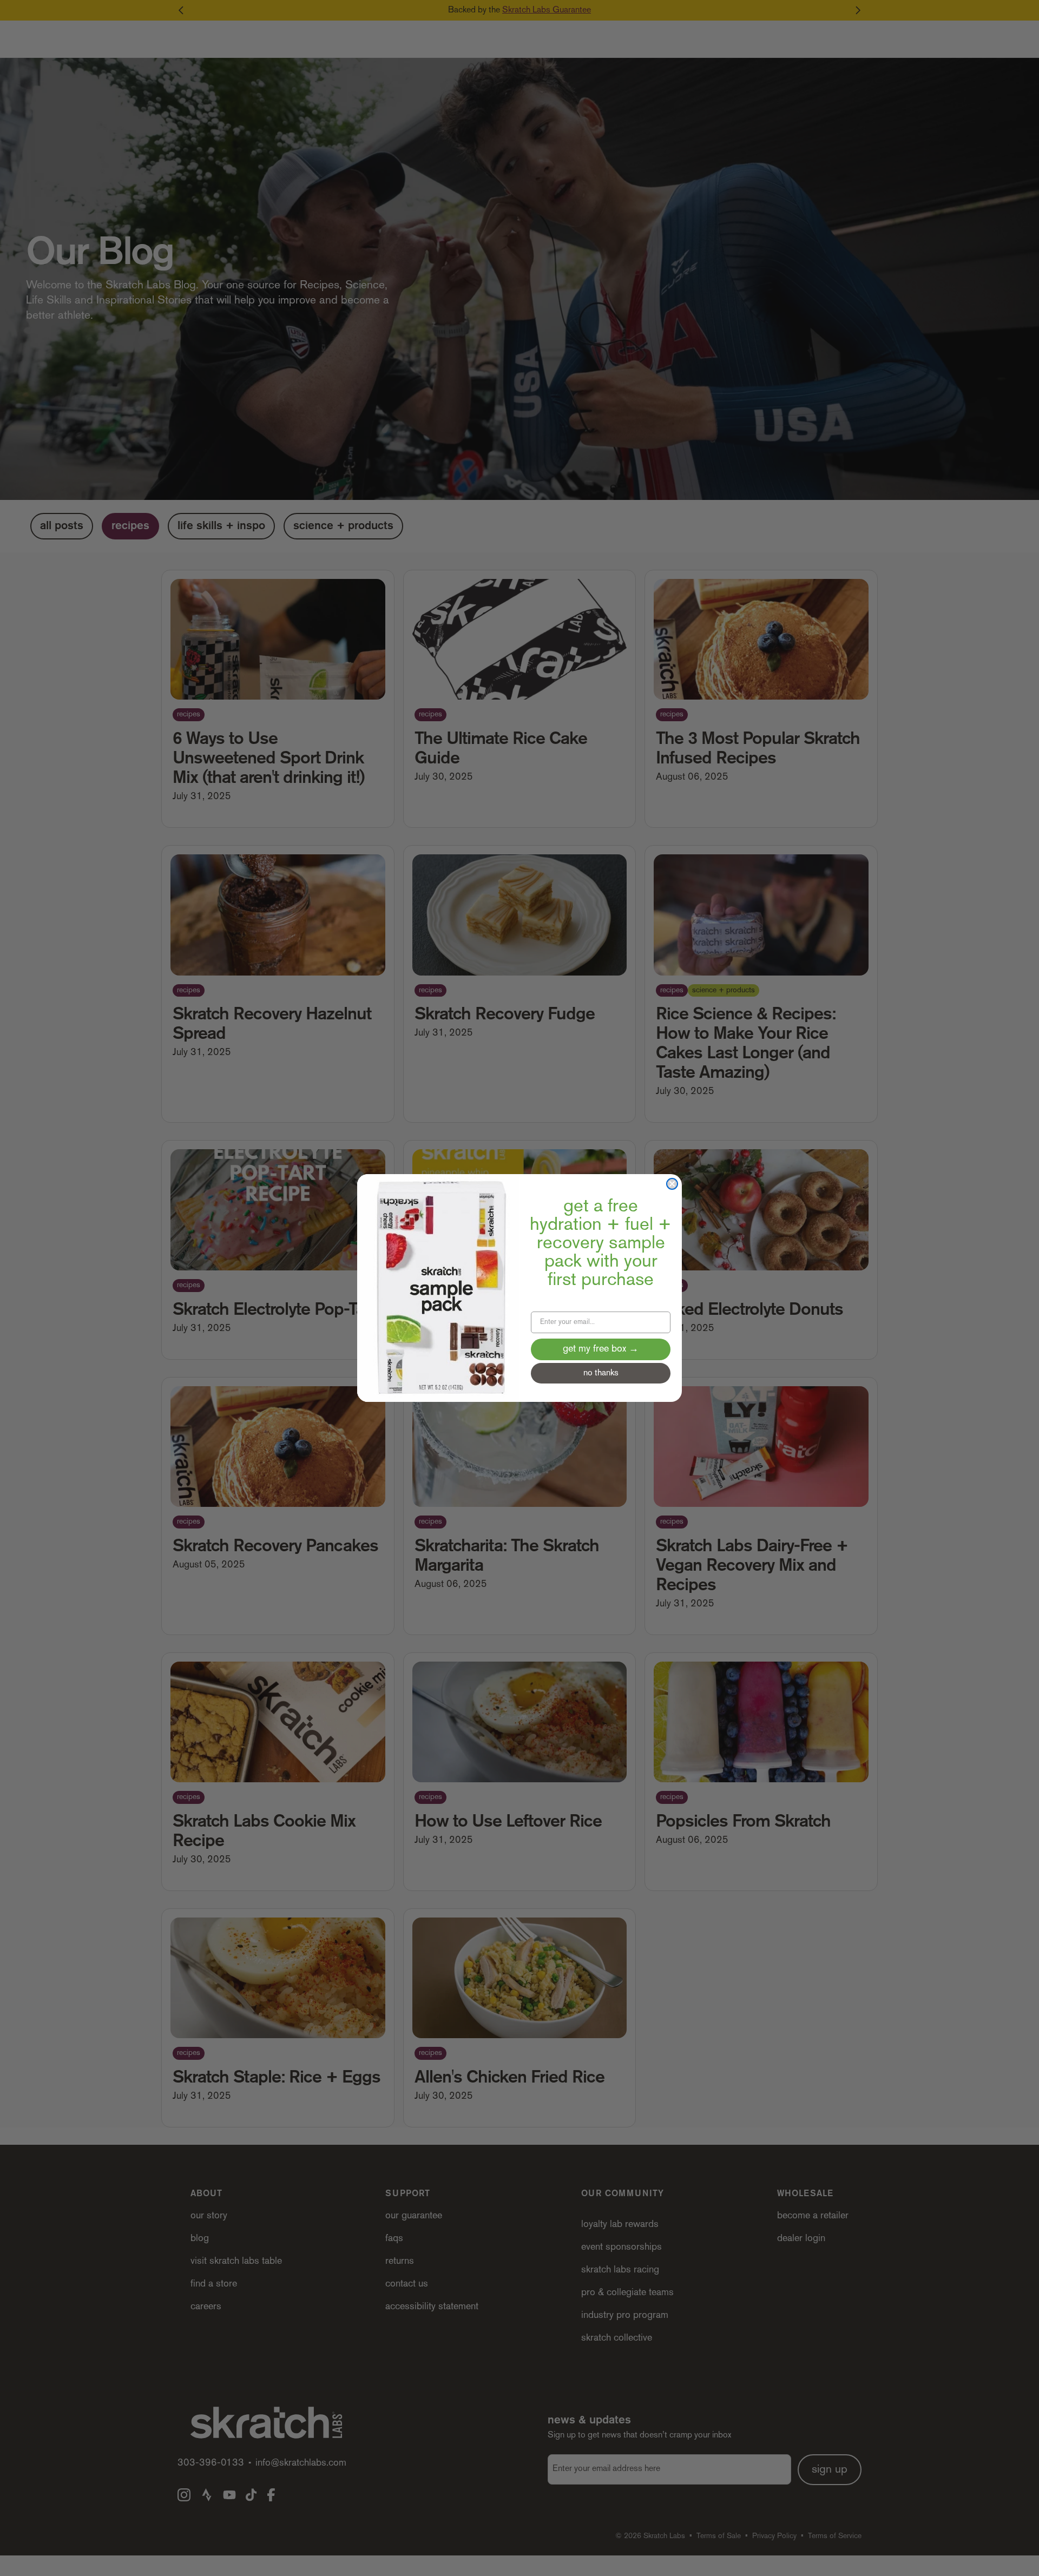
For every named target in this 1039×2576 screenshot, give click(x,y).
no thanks (601, 1373)
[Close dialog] (672, 1184)
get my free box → (601, 1349)
